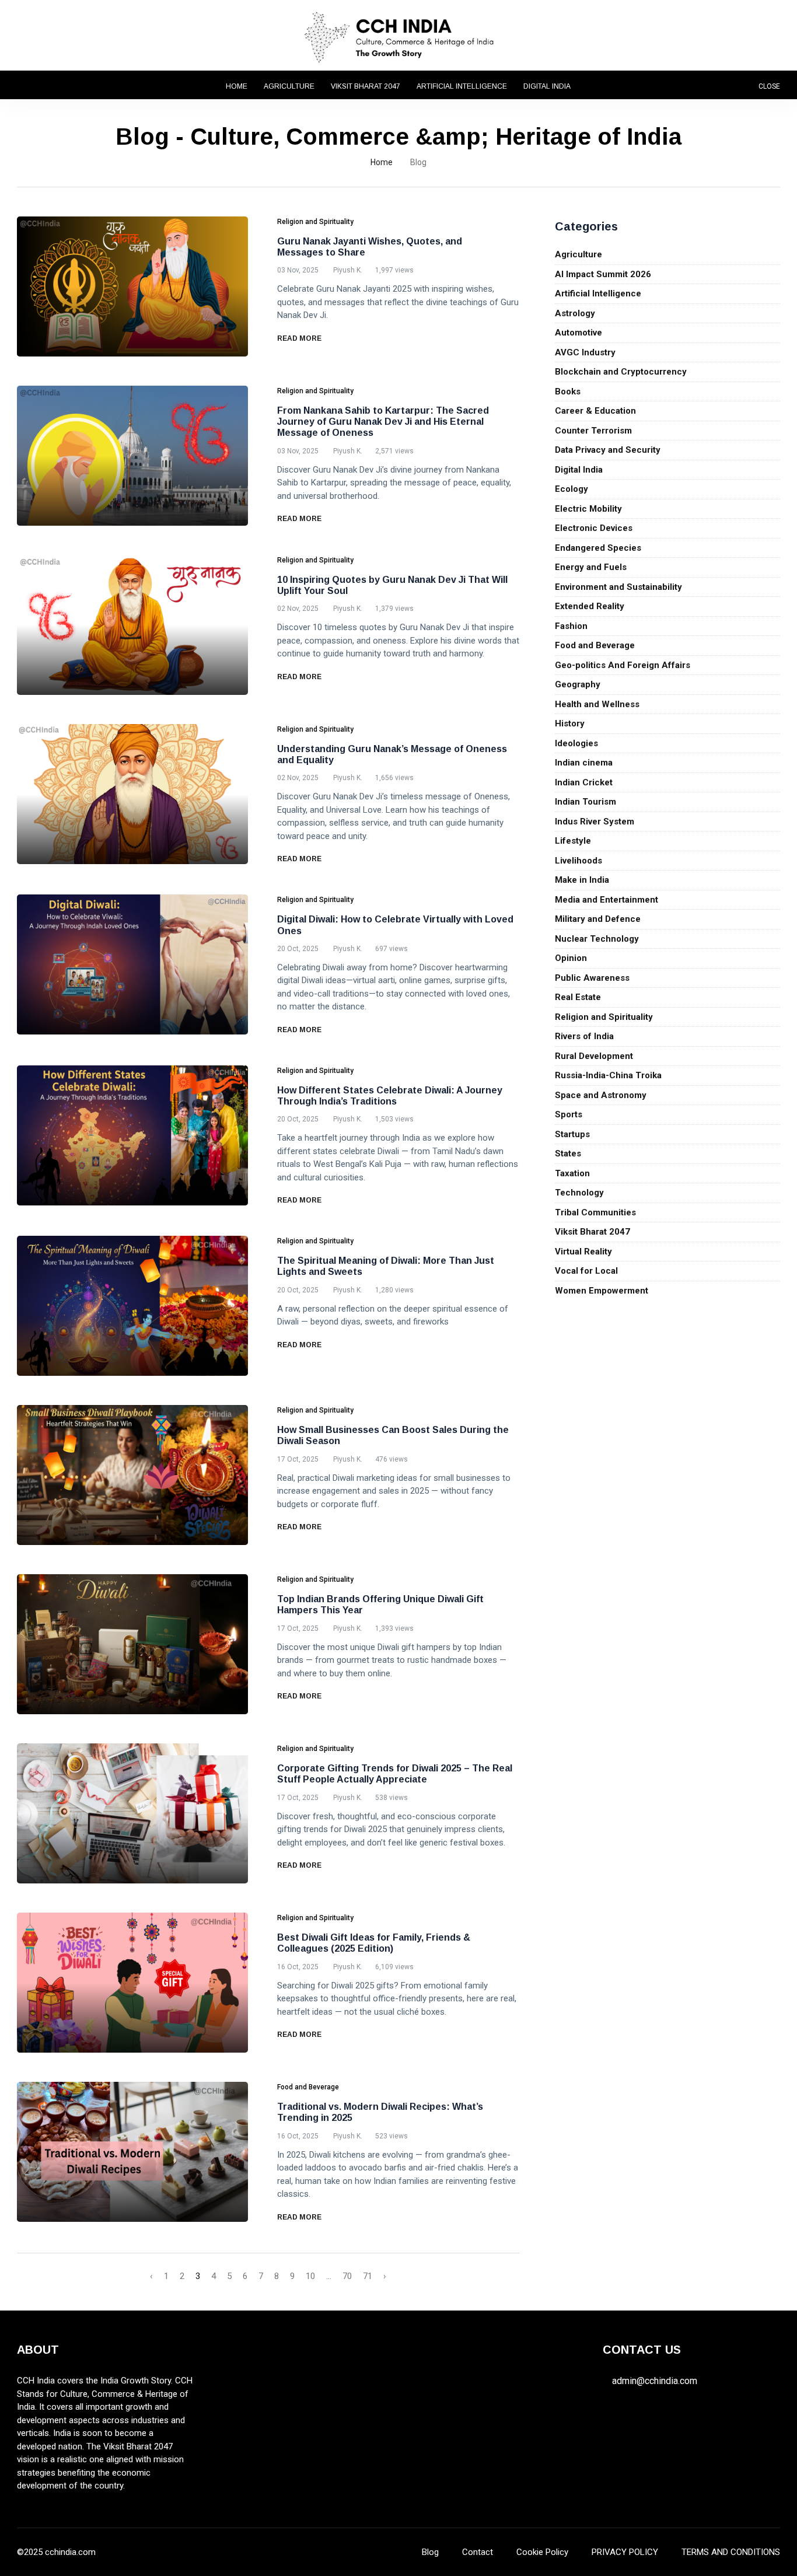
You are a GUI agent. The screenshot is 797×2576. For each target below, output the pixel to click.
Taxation (572, 1173)
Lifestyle (573, 841)
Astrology (575, 313)
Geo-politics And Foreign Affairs (623, 665)
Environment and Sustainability (618, 587)
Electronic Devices (594, 528)
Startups (572, 1134)
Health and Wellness (597, 704)
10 (310, 2276)
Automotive (578, 333)
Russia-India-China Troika (608, 1075)
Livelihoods (578, 861)
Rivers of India (584, 1036)
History (570, 723)
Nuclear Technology (597, 939)
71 (368, 2276)
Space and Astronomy (601, 1095)
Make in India (582, 880)
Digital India (547, 86)
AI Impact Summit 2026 (603, 274)
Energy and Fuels (591, 567)
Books (568, 392)
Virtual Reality (583, 1252)
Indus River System (595, 822)
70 (347, 2276)
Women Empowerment (602, 1291)
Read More (300, 338)
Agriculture (289, 86)
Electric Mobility (588, 509)
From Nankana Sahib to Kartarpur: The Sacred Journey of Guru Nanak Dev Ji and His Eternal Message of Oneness (383, 422)
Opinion (571, 958)
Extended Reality (590, 606)
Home (237, 86)
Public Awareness (592, 978)
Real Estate (578, 997)
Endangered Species (598, 548)
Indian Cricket (584, 782)
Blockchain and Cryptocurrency (621, 372)
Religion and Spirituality (604, 1017)
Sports (569, 1114)
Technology (579, 1193)
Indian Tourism (585, 802)
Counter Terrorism (593, 431)
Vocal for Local (586, 1271)
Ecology (571, 489)
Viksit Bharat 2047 (366, 86)
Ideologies (576, 743)
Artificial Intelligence (462, 86)
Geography (578, 684)
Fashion (571, 626)
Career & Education (595, 411)
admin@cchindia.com (655, 2381)
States (568, 1154)
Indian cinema (584, 763)
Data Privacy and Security (608, 450)
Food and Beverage (595, 645)
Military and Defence (598, 919)
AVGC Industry (585, 352)
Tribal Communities (595, 1212)
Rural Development (594, 1056)
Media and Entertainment (607, 900)
